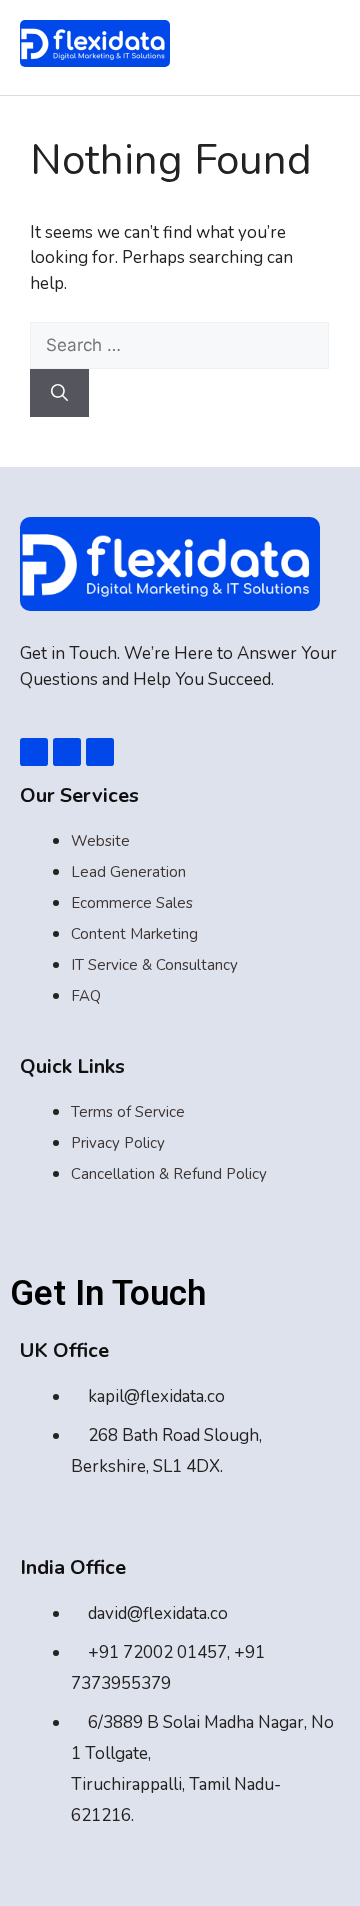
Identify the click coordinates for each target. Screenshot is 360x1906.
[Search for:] (179, 345)
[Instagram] (100, 752)
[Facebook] (34, 752)
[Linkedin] (67, 752)
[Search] (59, 393)
